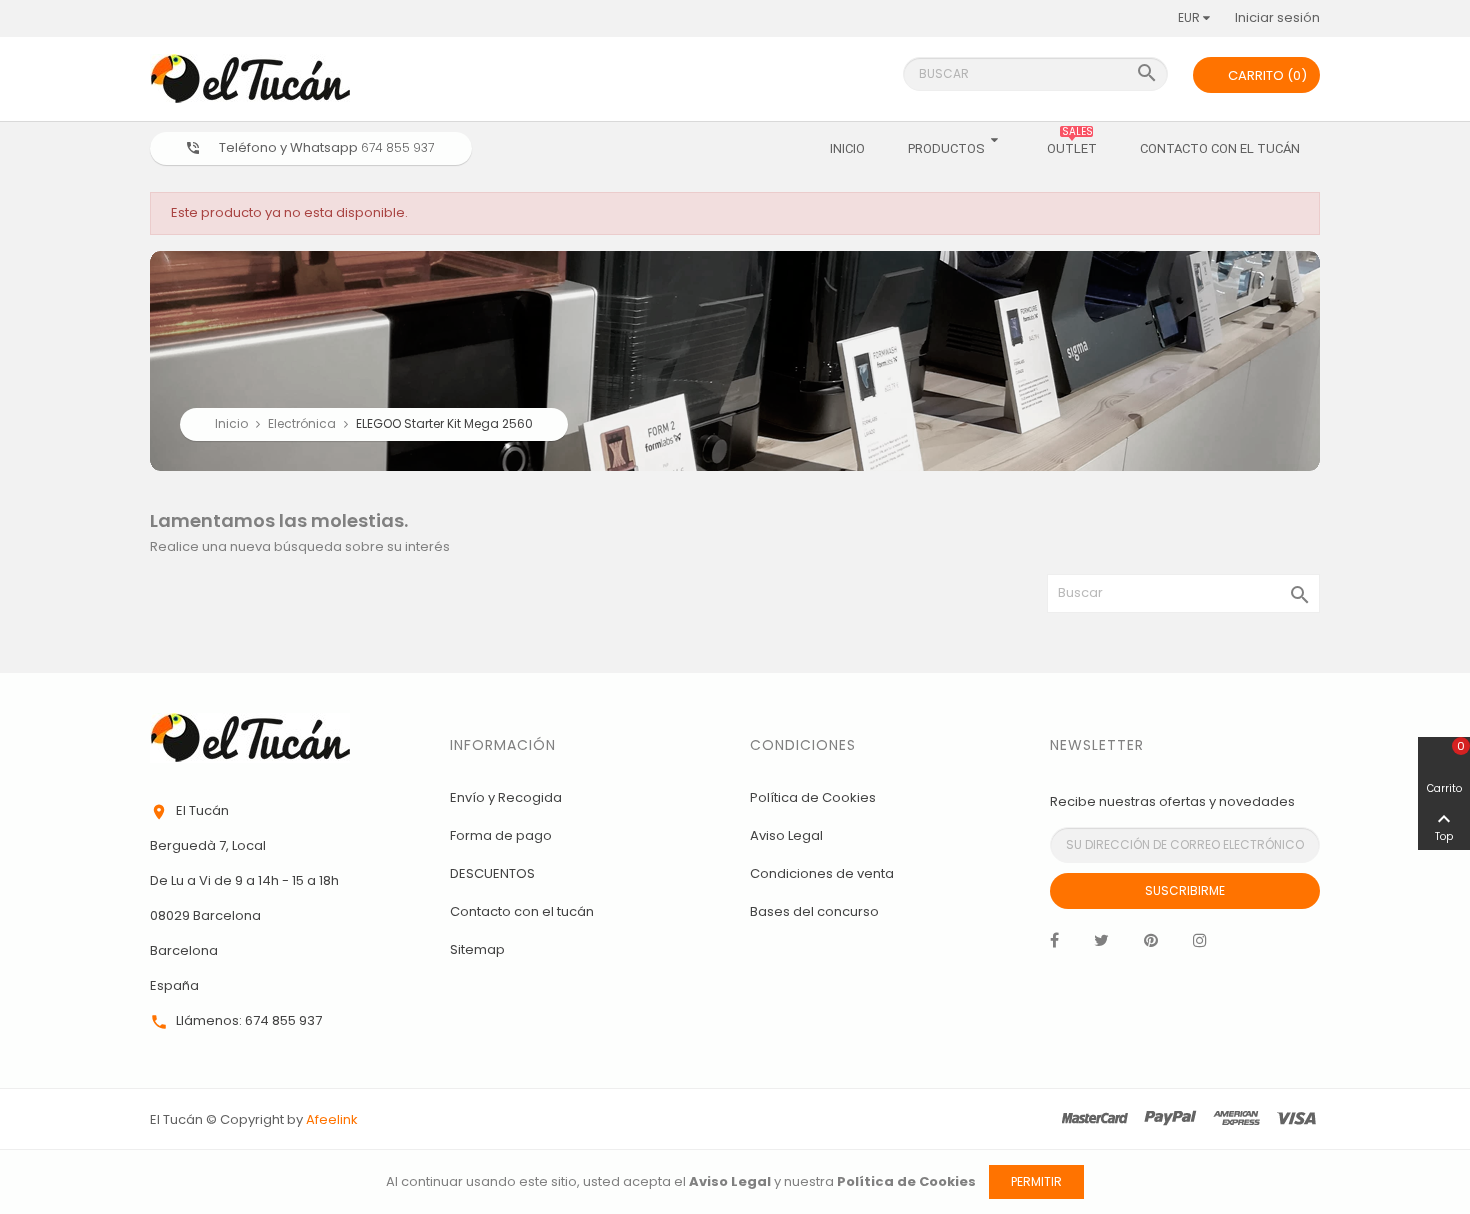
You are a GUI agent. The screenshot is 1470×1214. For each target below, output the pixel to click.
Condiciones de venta (822, 873)
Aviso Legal (786, 835)
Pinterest (1151, 945)
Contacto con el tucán (522, 911)
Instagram (1200, 945)
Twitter (1101, 945)
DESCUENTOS (492, 873)
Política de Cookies (813, 797)
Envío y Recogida (506, 797)
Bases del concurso (814, 911)
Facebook (1054, 945)
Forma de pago (501, 835)
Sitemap (477, 949)
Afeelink (332, 1119)
